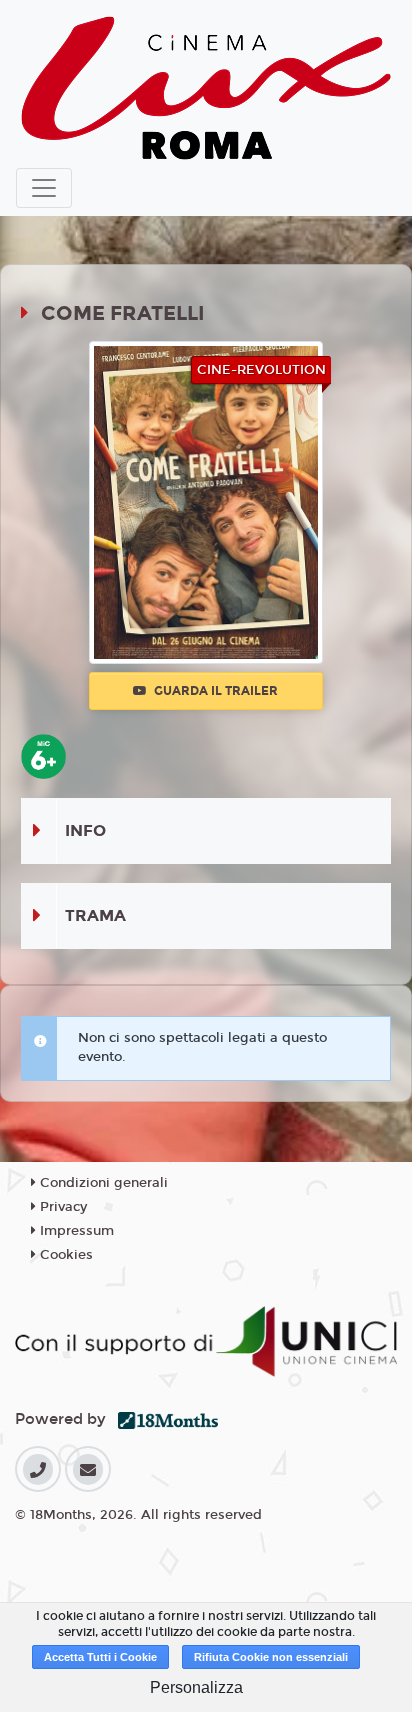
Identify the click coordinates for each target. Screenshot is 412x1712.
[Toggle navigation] (44, 188)
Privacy (61, 1207)
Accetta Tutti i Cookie (100, 1657)
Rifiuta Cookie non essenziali (271, 1657)
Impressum (75, 1231)
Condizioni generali (102, 1183)
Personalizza (196, 1687)
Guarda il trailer (214, 691)
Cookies (64, 1255)
